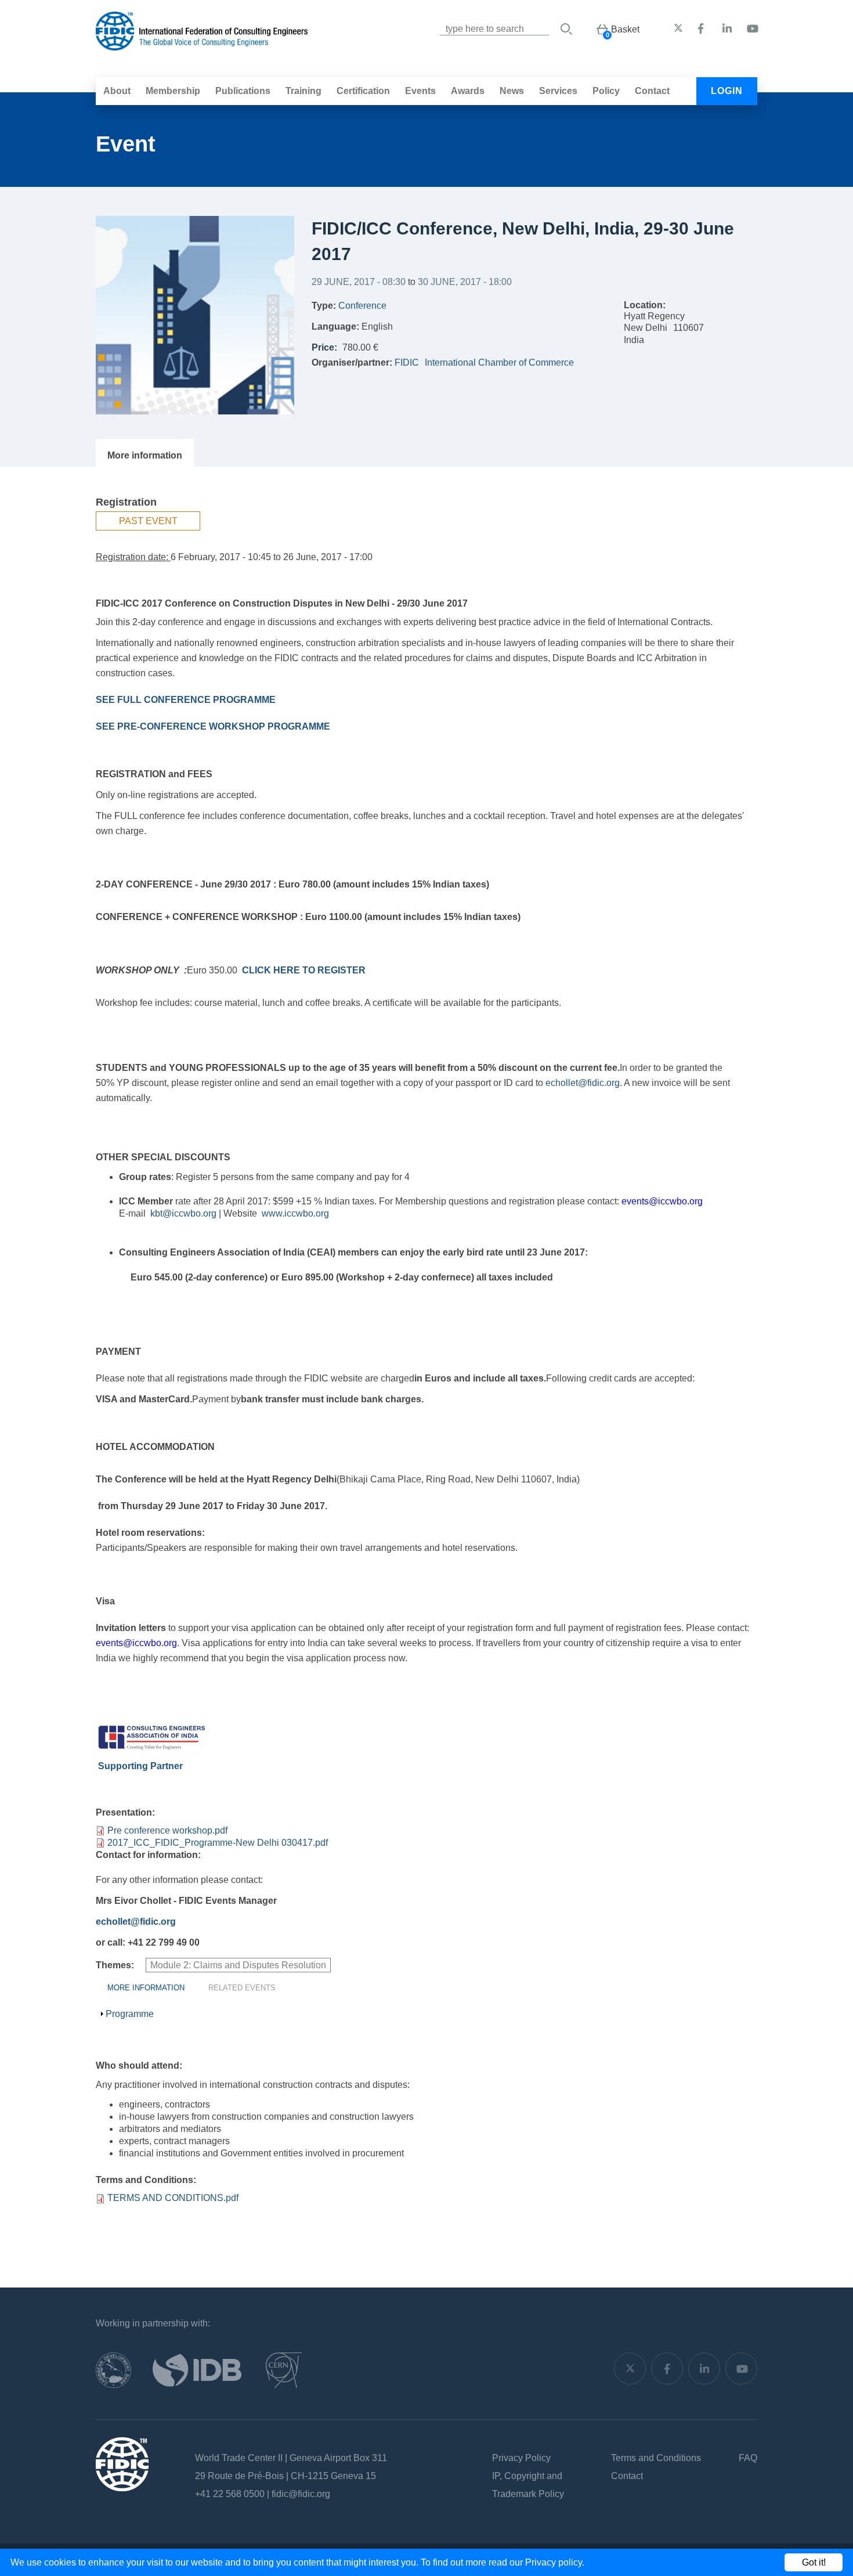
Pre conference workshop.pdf (167, 1830)
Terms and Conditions (656, 2458)
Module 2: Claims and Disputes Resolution (238, 1965)
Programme (130, 2014)
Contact (652, 91)
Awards (468, 91)
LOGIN (727, 91)
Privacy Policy (521, 2458)
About (117, 91)
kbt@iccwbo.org (183, 1213)
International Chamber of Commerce (499, 362)
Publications (243, 91)
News (512, 91)
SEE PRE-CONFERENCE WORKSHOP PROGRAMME (213, 726)
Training (303, 91)
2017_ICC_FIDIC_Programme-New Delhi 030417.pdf (218, 1843)
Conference (362, 306)
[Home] (202, 44)
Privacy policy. (555, 2562)
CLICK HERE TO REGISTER (304, 970)
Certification (363, 91)
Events (420, 91)
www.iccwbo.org (295, 1213)
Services (558, 91)
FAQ (748, 2458)
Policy (606, 91)
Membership (173, 91)
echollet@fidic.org (583, 1083)
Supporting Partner (139, 1766)
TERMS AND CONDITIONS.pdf (173, 2198)
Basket (625, 29)
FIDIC (407, 362)
